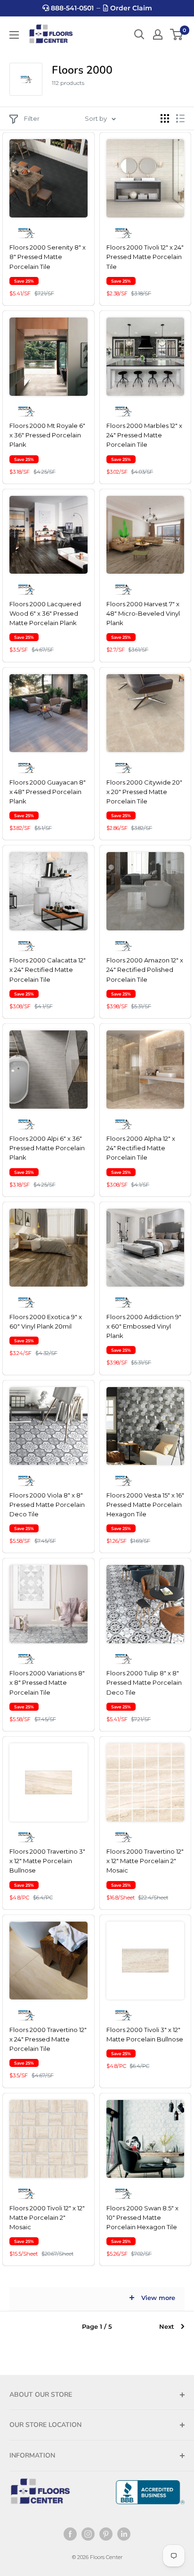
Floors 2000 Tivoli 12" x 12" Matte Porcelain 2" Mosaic (47, 2217)
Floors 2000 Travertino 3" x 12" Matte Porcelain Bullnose (47, 1861)
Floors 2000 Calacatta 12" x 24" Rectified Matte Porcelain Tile (48, 970)
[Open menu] (14, 35)
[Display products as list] (180, 118)
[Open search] (139, 34)
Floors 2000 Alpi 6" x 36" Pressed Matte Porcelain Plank (47, 1148)
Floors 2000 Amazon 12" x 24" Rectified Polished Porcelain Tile (145, 970)
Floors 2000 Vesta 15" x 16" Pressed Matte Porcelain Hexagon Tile (145, 1505)
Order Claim (130, 8)
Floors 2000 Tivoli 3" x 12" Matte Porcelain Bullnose (145, 2034)
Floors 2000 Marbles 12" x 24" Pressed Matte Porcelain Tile (144, 435)
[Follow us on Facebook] (70, 2534)
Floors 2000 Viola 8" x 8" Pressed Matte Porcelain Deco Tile (47, 1505)
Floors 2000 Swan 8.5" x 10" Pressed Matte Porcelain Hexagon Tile (142, 2217)
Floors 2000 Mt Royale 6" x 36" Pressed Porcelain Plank (47, 435)
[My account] (158, 34)
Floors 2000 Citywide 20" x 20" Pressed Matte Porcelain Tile (144, 792)
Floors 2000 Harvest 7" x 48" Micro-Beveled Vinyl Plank (143, 613)
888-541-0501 (71, 8)
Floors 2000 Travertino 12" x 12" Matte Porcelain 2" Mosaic (145, 1861)
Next (167, 2326)
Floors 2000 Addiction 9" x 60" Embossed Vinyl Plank (144, 1326)
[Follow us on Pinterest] (106, 2534)
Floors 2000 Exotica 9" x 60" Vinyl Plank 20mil (46, 1321)
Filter (32, 118)
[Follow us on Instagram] (88, 2534)
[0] (177, 34)
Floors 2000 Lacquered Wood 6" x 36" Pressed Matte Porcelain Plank (45, 613)
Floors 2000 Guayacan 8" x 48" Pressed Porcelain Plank (48, 792)
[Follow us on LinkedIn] (124, 2534)
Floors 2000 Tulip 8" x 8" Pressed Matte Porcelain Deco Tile (144, 1682)
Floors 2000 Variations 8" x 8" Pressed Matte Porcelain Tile (47, 1682)
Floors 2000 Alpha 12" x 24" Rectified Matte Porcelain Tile (141, 1148)
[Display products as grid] (165, 118)
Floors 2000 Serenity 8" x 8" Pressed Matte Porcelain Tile (48, 257)
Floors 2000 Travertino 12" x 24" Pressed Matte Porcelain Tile (48, 2039)
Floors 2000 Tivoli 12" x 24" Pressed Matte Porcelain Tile (145, 257)
